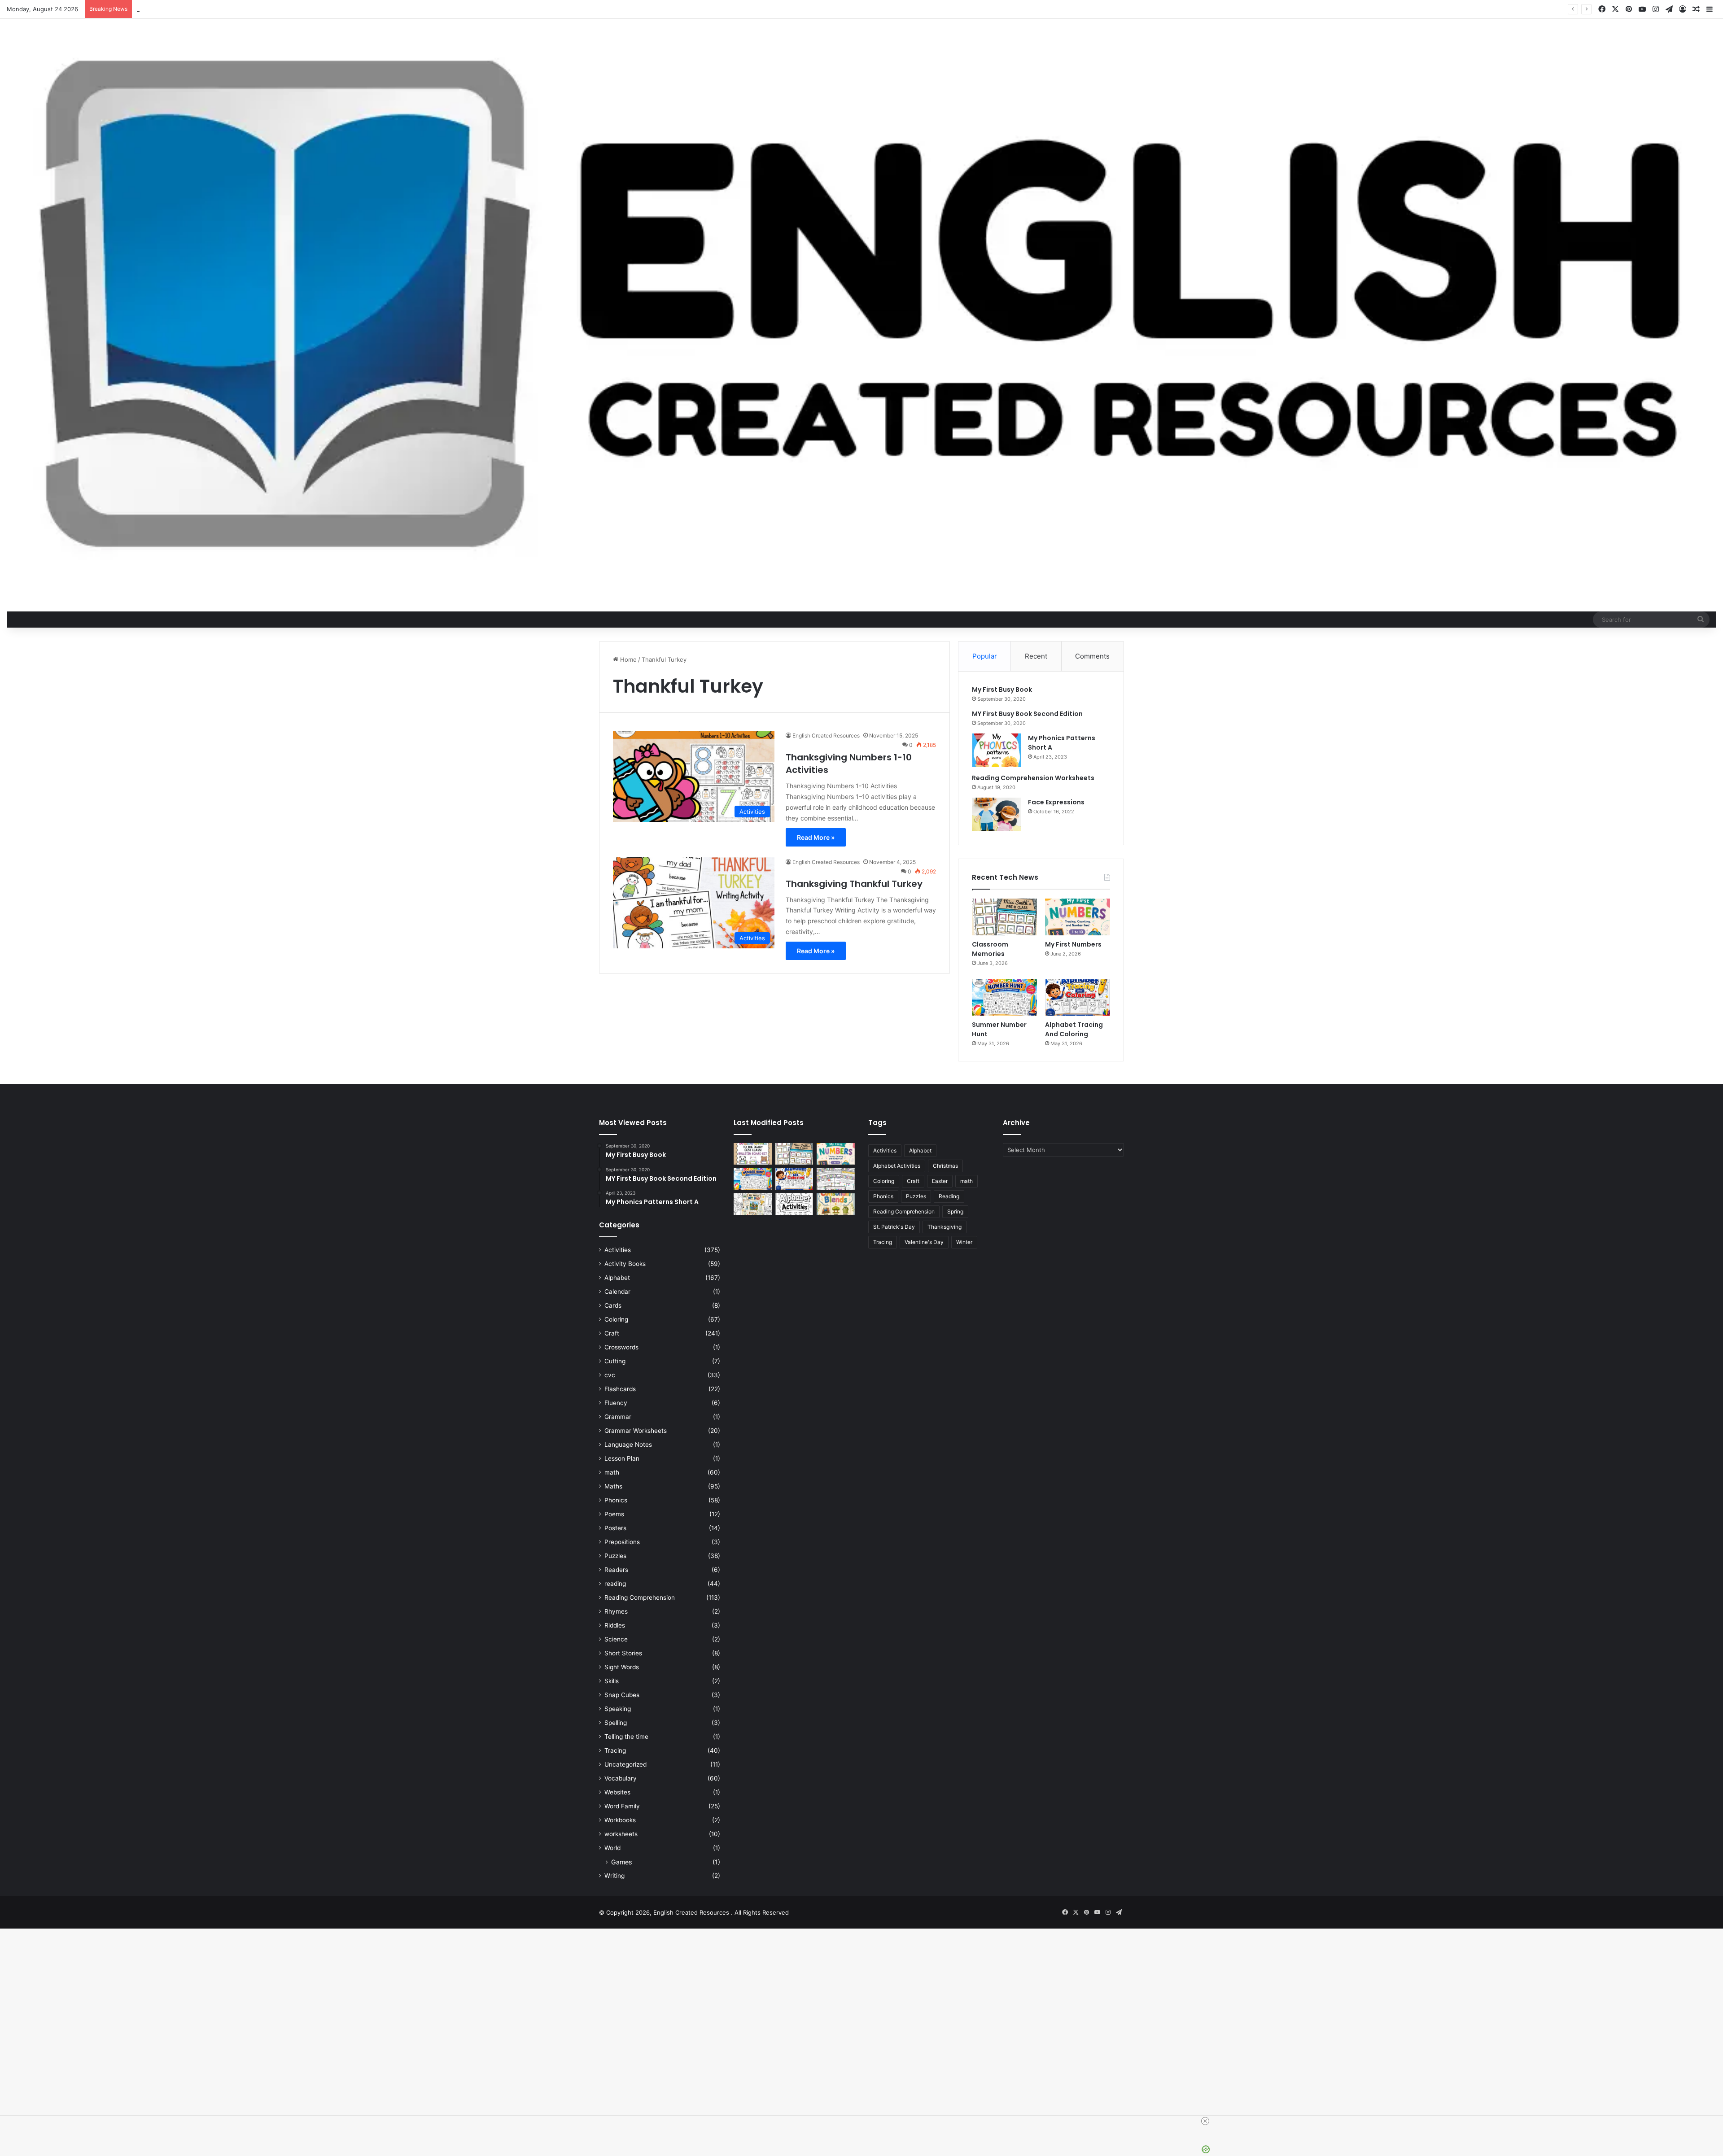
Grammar (618, 1417)
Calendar (617, 1292)
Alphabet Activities (897, 1166)
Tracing (615, 1750)
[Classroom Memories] (1004, 917)
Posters (615, 1528)
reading (615, 1584)
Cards (613, 1305)
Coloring (616, 1319)
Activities (618, 1250)
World (612, 1848)
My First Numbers (1073, 944)
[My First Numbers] (1078, 917)
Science (616, 1639)
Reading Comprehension (640, 1597)
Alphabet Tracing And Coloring (1074, 1029)
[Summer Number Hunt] (1004, 998)
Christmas (945, 1166)
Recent (1036, 656)
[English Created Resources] (861, 306)
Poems (614, 1514)
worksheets (621, 1834)
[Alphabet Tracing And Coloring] (1078, 998)
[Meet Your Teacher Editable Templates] (836, 1179)
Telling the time (626, 1737)
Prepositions (622, 1542)
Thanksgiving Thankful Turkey (854, 884)
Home (628, 659)
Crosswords (621, 1347)
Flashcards (620, 1389)
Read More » (816, 837)
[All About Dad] (753, 1204)
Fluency (616, 1403)
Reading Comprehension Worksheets (1033, 778)
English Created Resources (826, 735)
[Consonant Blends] (836, 1204)
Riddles (615, 1625)
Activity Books (625, 1264)
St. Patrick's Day (894, 1227)
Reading (949, 1196)
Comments (1092, 656)
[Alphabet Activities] (794, 1204)
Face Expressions (1056, 802)
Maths (613, 1486)
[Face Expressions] (997, 814)
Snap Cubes (622, 1695)
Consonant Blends (162, 9)
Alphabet (617, 1278)
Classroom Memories (990, 949)
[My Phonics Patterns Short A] (997, 750)
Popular (985, 656)
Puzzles (615, 1556)
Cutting (615, 1361)
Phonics (616, 1500)
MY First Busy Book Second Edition (1027, 714)
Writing (614, 1876)
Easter (940, 1181)
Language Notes (628, 1445)
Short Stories (623, 1653)
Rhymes (616, 1611)
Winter (964, 1242)
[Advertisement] (269, 2038)
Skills (612, 1681)
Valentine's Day (924, 1242)
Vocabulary (621, 1778)
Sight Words (622, 1667)
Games (621, 1862)
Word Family (622, 1806)
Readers (616, 1570)
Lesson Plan (622, 1458)
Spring (955, 1211)
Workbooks (620, 1820)
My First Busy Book (1002, 690)
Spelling (616, 1723)
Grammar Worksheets (636, 1431)
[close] (1205, 2121)
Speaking (618, 1709)
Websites (617, 1792)
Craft (612, 1333)
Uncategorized (625, 1764)
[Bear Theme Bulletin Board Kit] (753, 1154)
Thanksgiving (945, 1227)
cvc (610, 1375)
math (612, 1472)
